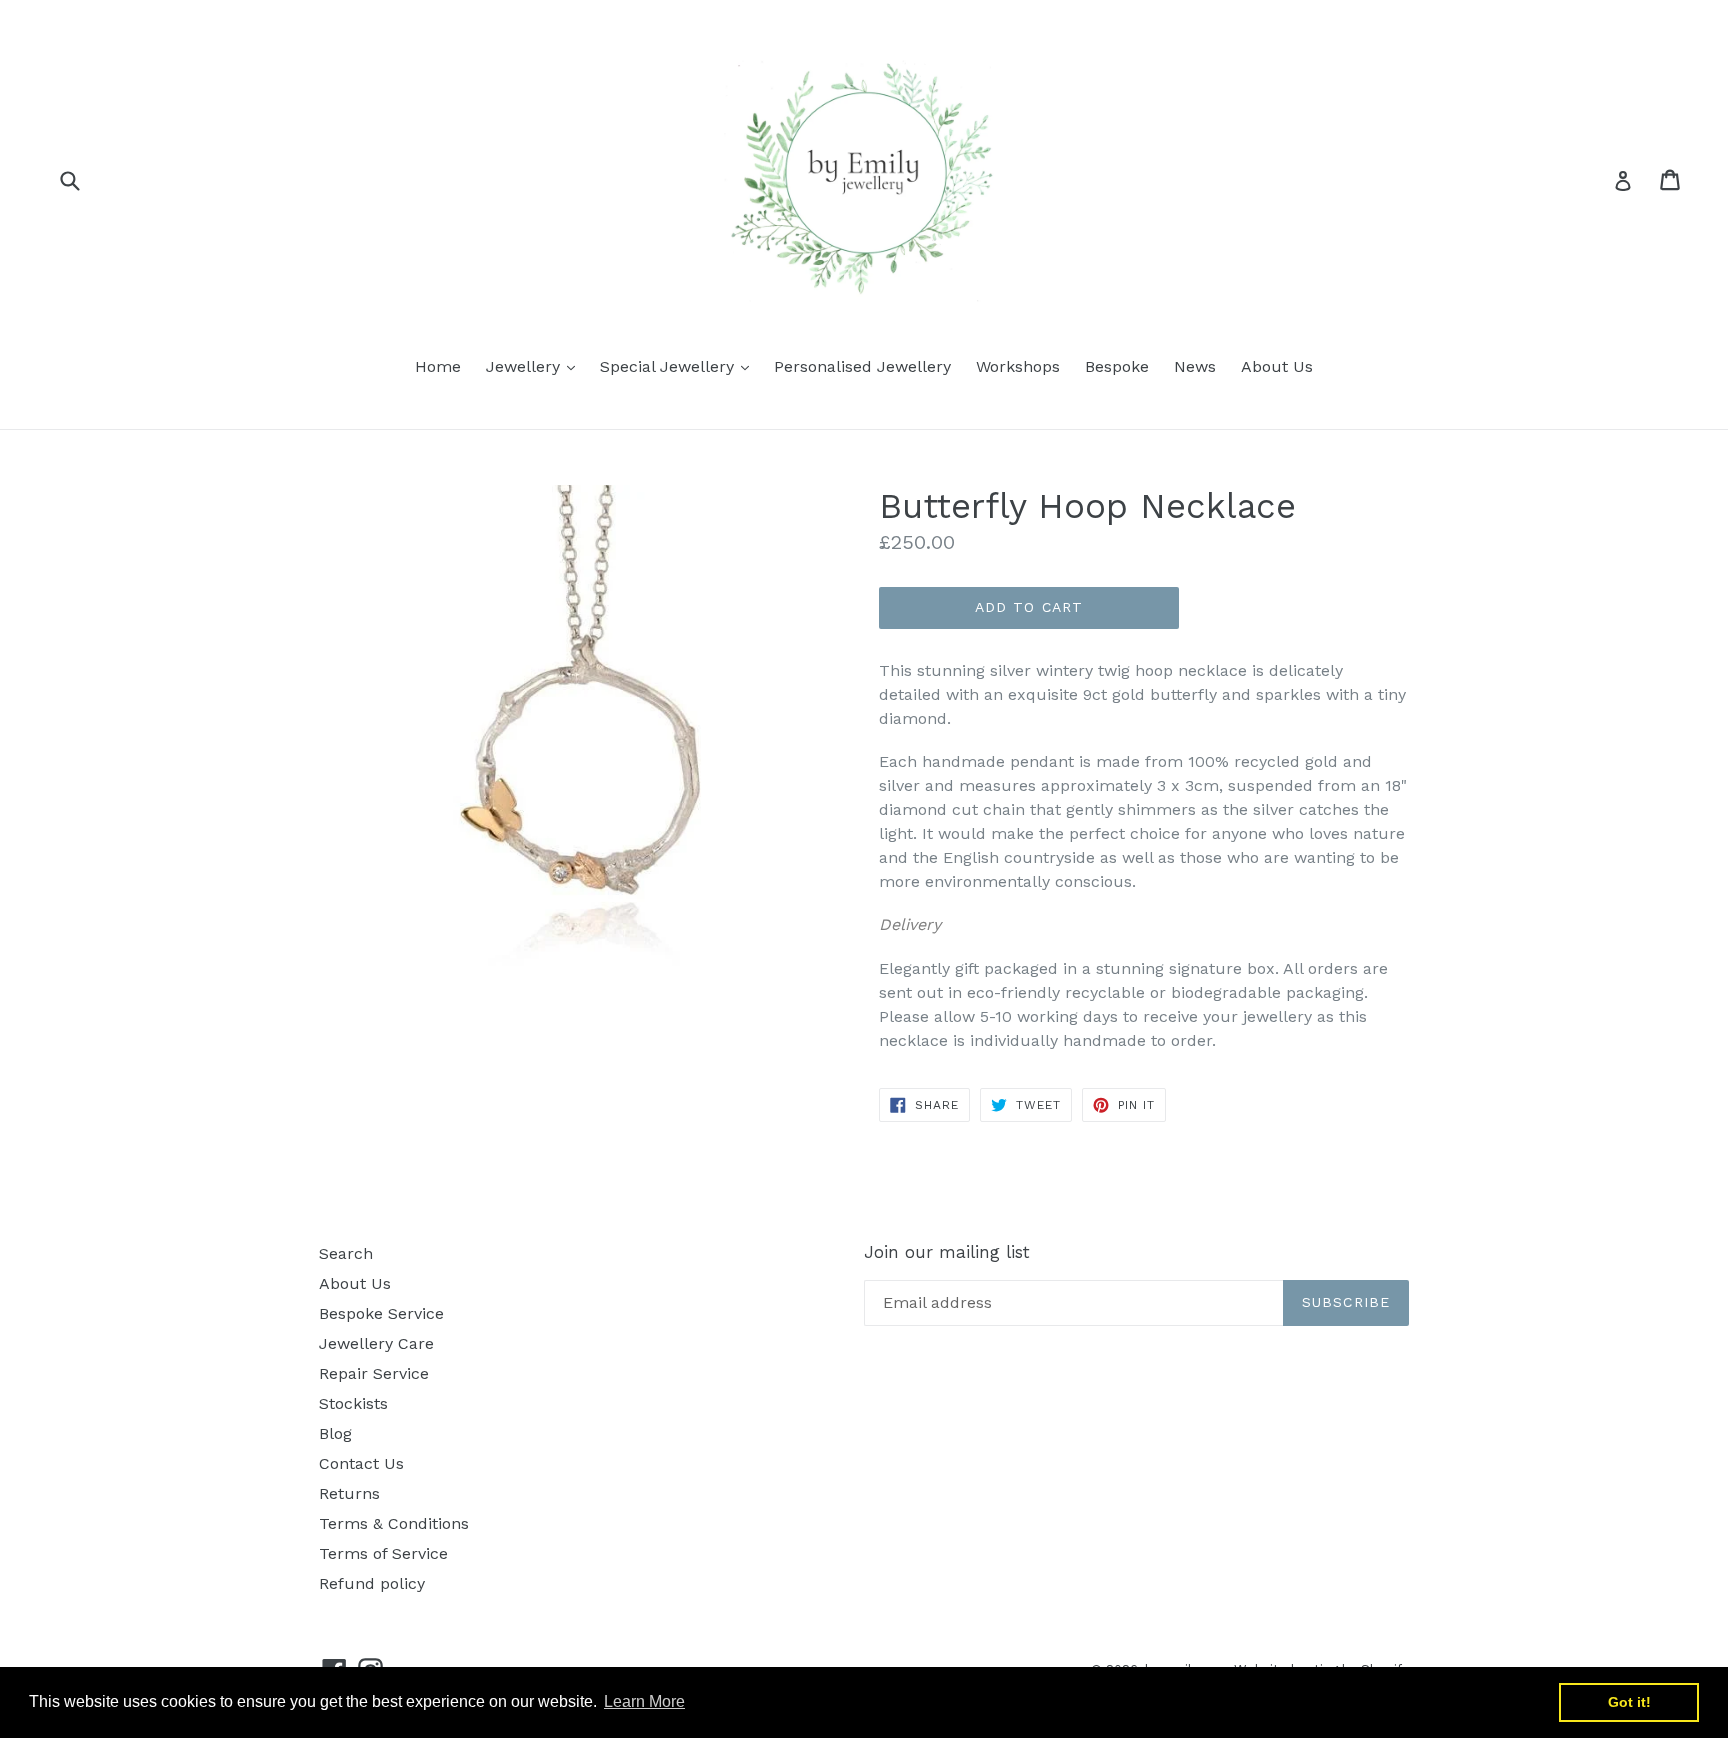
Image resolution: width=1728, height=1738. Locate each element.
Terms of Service (383, 1553)
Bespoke (1117, 366)
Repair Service (374, 1373)
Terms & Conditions (394, 1523)
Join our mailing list (947, 1252)
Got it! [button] (1629, 1702)
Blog (335, 1433)
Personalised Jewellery (862, 366)
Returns (349, 1493)
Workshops (1018, 366)
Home (438, 366)
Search (346, 1253)
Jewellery (535, 366)
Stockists (353, 1403)
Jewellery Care (376, 1343)
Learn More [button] (644, 1701)
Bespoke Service (381, 1313)
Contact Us (361, 1463)
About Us (1277, 366)
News (1195, 366)
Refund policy (372, 1583)
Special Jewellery (679, 366)
